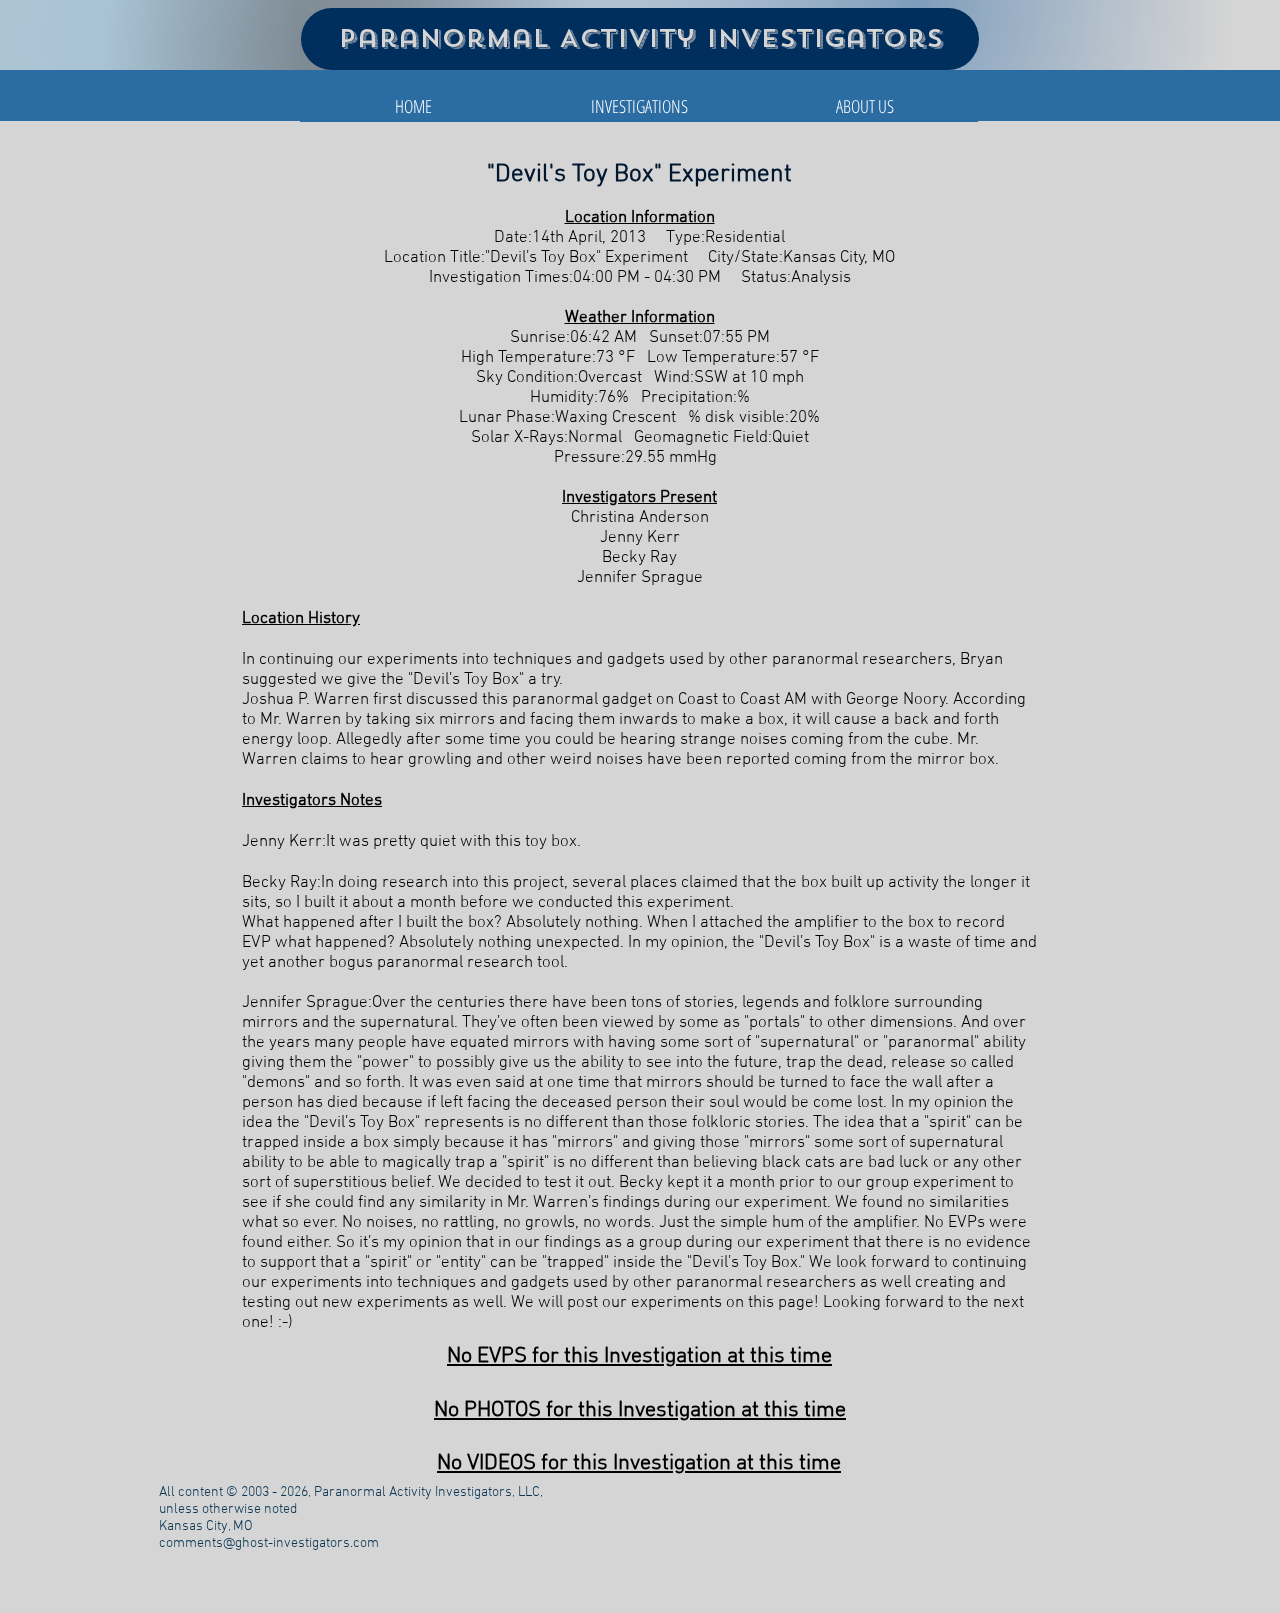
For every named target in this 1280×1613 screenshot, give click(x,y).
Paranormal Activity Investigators (640, 38)
